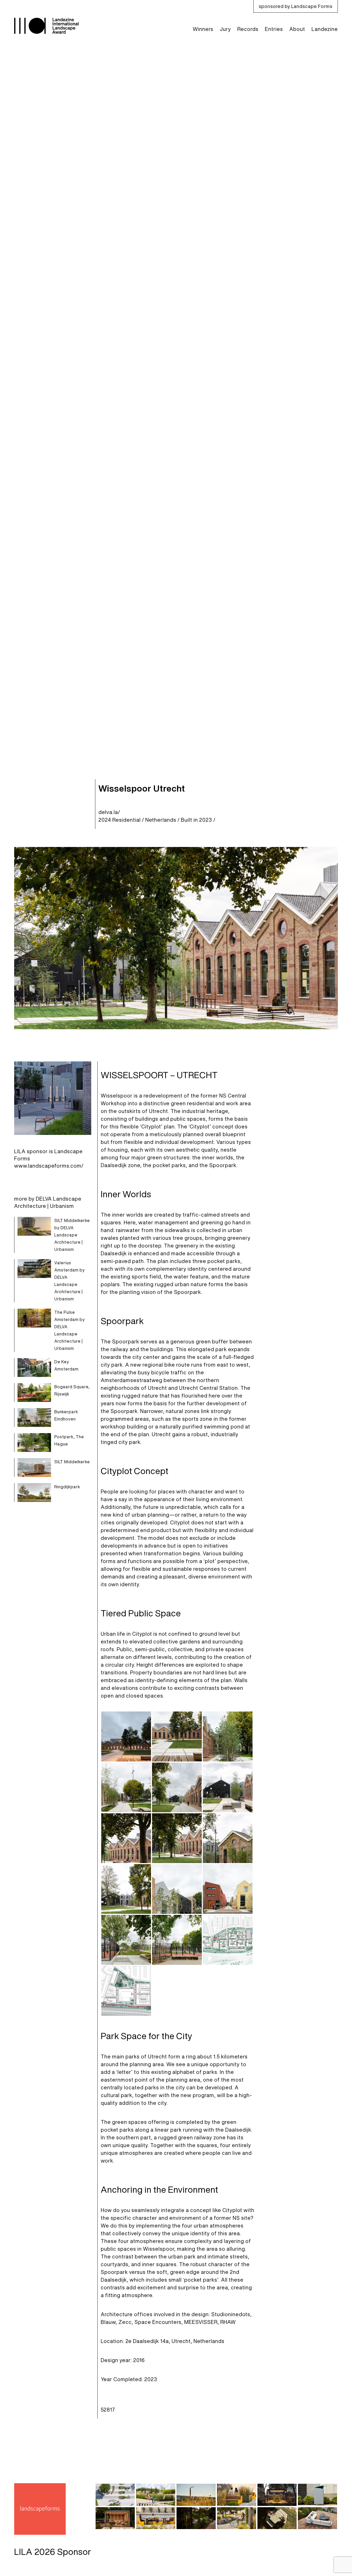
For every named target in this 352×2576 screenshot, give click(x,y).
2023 (206, 820)
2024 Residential (120, 820)
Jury (225, 29)
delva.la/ (109, 812)
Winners (203, 29)
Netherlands (161, 820)
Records (248, 29)
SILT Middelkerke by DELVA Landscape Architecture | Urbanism (72, 1235)
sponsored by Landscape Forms (296, 6)
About (297, 29)
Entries (274, 29)
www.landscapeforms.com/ (49, 1166)
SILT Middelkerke (72, 1462)
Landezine (325, 29)
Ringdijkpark (67, 1487)
